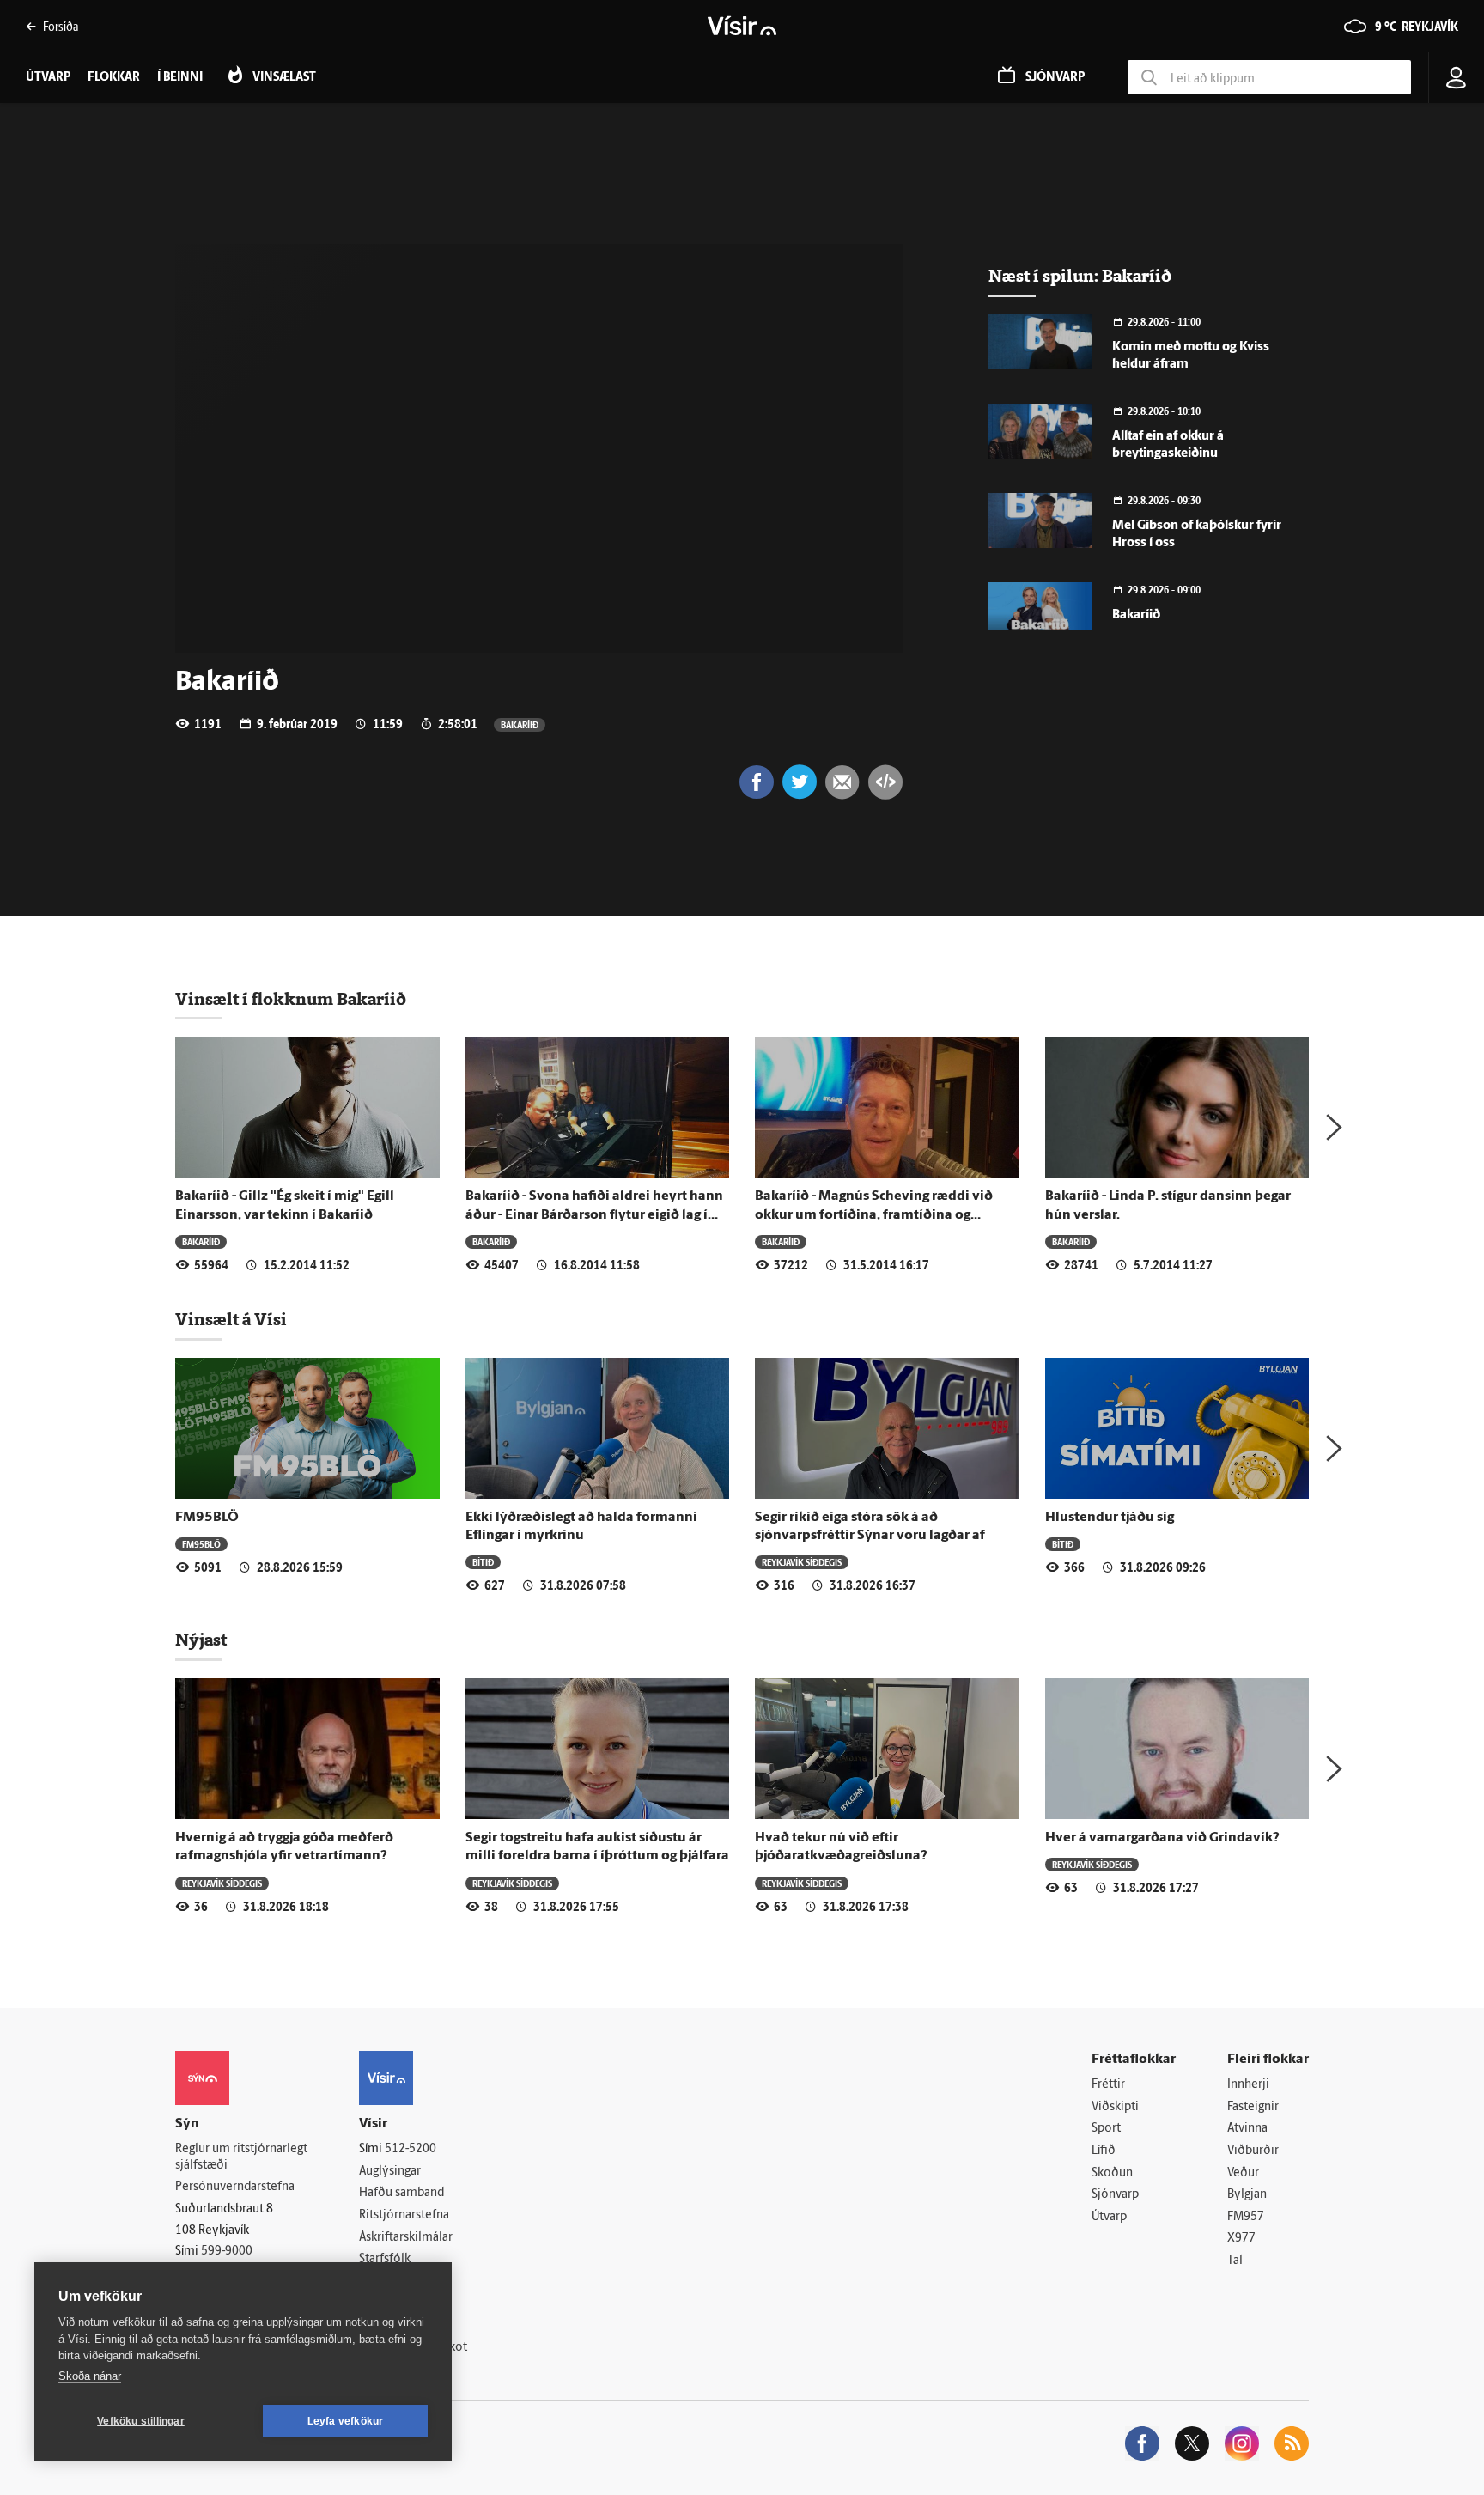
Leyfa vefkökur (346, 2421)
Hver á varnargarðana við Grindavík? (1162, 1838)
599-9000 (227, 2252)
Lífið (1104, 2151)
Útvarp (1109, 2217)
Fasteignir (1253, 2107)
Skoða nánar (90, 2376)
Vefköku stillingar (141, 2421)
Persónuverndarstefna (235, 2187)
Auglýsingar (390, 2172)
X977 (1241, 2239)
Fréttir (1108, 2085)
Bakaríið (520, 724)
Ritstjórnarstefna (404, 2215)
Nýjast (201, 1640)
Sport (1106, 2129)
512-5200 (411, 2149)
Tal (1235, 2261)
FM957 (1246, 2217)
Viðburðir (1253, 2151)
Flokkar (114, 78)
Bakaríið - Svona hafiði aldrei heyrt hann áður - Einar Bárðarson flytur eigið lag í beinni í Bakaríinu (594, 1215)
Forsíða (61, 26)
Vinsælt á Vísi (231, 1319)
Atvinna (1247, 2129)
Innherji (1248, 2085)
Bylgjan (1247, 2195)
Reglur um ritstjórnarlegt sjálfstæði (241, 2157)
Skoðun (1112, 2173)
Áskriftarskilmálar (406, 2238)
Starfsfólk (385, 2259)
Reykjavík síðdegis (802, 1562)
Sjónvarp (1115, 2195)
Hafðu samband (401, 2193)
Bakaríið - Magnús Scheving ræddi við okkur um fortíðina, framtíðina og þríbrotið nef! (874, 1215)
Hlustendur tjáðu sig (1110, 1518)
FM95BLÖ (207, 1518)
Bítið (483, 1562)
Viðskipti (1115, 2107)
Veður (1243, 2173)
